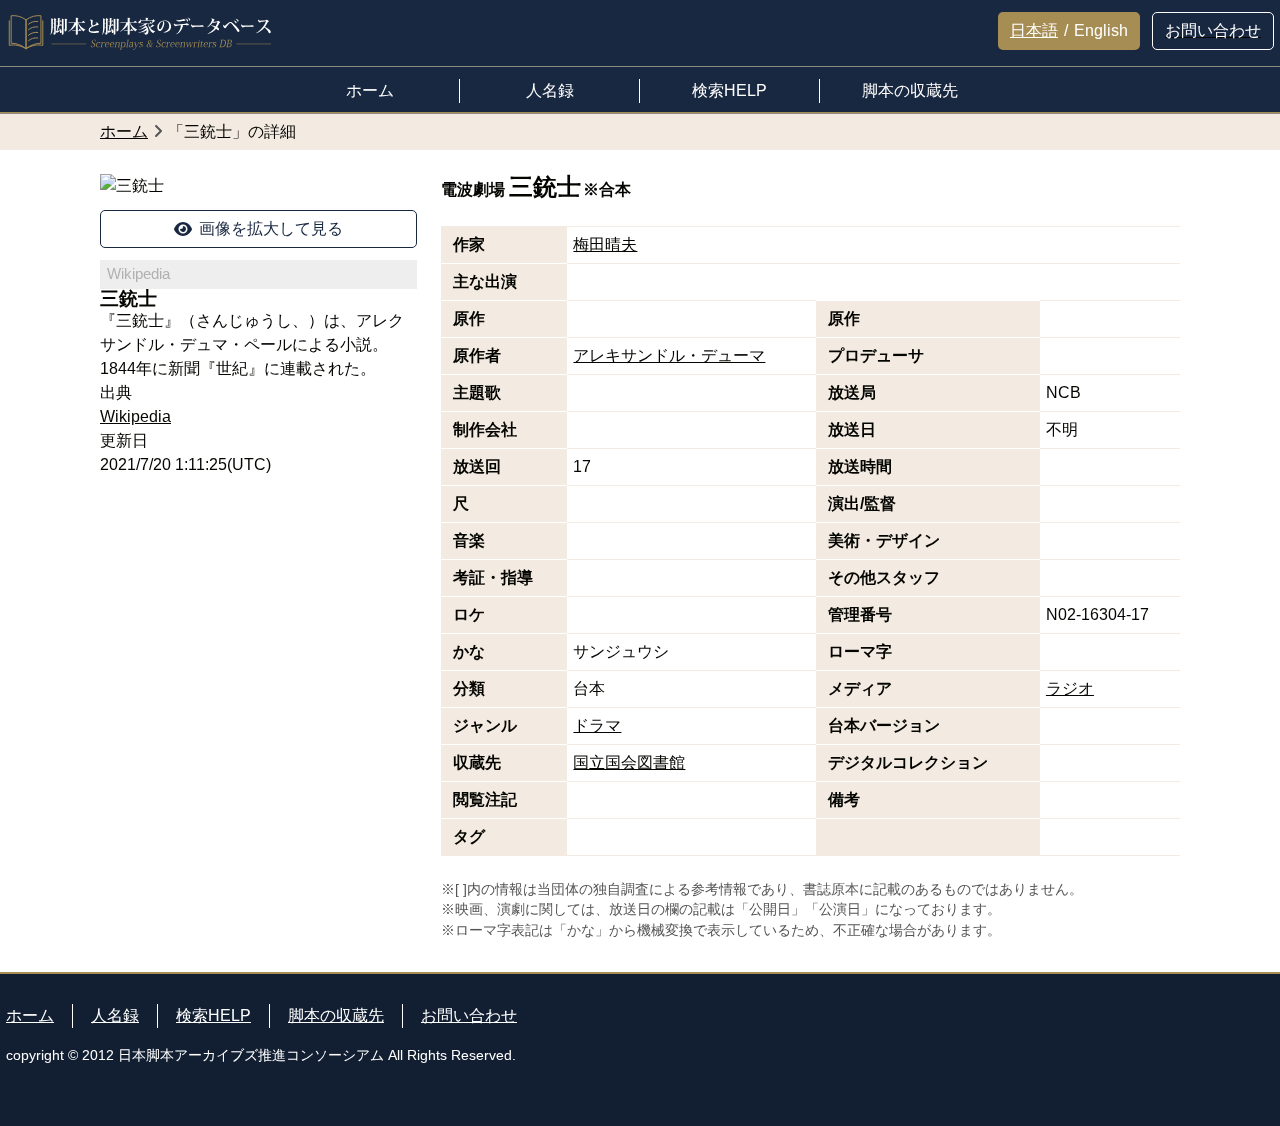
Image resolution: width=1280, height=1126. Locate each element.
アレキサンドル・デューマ (669, 355)
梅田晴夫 (605, 244)
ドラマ (597, 725)
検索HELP (213, 1015)
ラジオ (1070, 688)
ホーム (30, 1015)
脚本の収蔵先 (336, 1015)
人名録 (115, 1015)
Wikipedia (135, 416)
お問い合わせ (469, 1015)
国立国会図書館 (629, 762)
